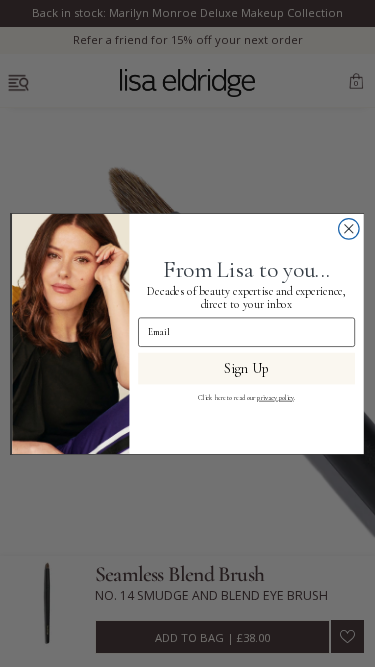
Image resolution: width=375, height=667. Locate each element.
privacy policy (275, 397)
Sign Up (246, 367)
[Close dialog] (348, 228)
